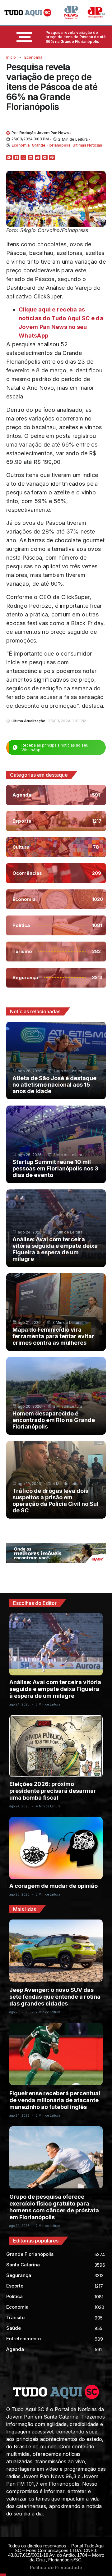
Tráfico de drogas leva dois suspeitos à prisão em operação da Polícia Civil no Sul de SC (55, 1501)
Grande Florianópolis (51, 145)
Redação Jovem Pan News (44, 133)
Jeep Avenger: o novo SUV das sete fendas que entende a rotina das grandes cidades (55, 1997)
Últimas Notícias (87, 145)
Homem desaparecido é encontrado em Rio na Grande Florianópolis (54, 1420)
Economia (33, 57)
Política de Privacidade (56, 2567)
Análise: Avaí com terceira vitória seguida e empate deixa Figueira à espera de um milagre (55, 1249)
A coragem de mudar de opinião (54, 1886)
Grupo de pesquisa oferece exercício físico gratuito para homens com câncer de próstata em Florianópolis (54, 2207)
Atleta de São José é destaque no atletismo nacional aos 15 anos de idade (54, 1085)
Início (11, 57)
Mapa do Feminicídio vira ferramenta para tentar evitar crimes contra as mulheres (53, 1336)
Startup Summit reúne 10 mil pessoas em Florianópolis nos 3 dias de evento (55, 1168)
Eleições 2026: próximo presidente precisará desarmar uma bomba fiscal (53, 1791)
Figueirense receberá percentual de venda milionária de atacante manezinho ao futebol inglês (55, 2100)
